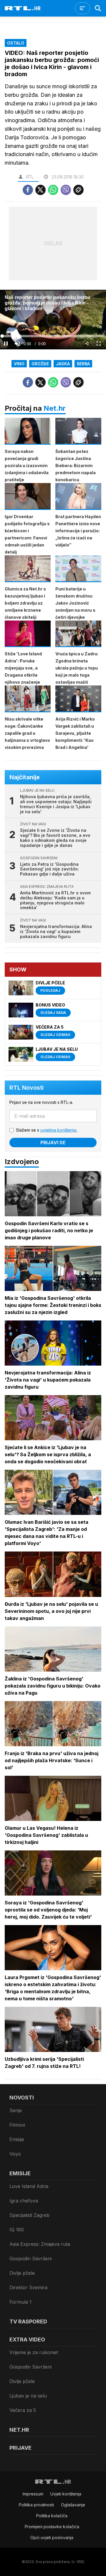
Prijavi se (53, 1143)
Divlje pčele (22, 2273)
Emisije (17, 2139)
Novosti (22, 2098)
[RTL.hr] (23, 8)
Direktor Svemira (28, 2287)
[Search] (98, 8)
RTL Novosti (26, 1088)
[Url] (78, 190)
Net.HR (19, 2430)
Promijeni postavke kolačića (52, 2527)
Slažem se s (47, 1130)
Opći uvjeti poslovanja (52, 2537)
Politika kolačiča (52, 2516)
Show (18, 969)
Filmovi (17, 2125)
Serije (16, 2110)
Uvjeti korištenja (66, 2494)
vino (19, 364)
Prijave (20, 2448)
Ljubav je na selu (28, 2396)
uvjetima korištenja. (59, 1130)
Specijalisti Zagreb (29, 2215)
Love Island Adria (29, 2186)
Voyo (15, 2154)
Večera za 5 (23, 2410)
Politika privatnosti (36, 2505)
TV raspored (28, 2321)
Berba (83, 364)
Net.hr (55, 408)
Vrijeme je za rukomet (34, 2352)
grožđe (40, 364)
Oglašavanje (73, 2505)
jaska (63, 364)
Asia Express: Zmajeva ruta (40, 2244)
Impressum (33, 2494)
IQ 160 (17, 2230)
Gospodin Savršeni (30, 2258)
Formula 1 (20, 2302)
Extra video (27, 2339)
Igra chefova (24, 2201)
